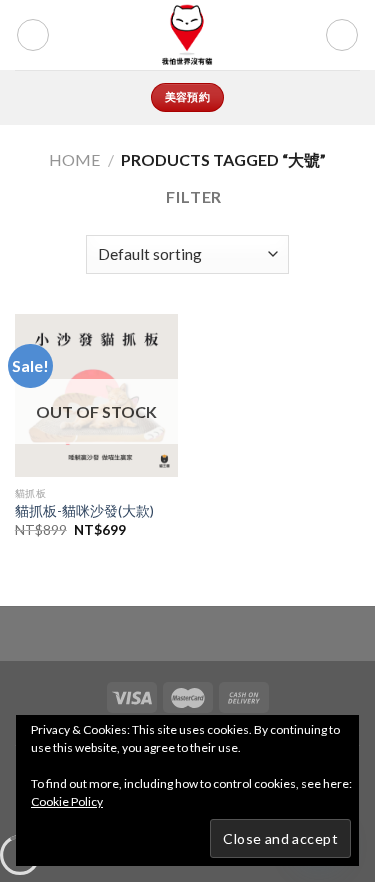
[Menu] (33, 35)
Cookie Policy (67, 801)
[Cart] (342, 35)
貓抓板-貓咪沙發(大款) (84, 511)
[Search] (269, 35)
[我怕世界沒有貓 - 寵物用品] (187, 35)
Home (74, 159)
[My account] (301, 35)
